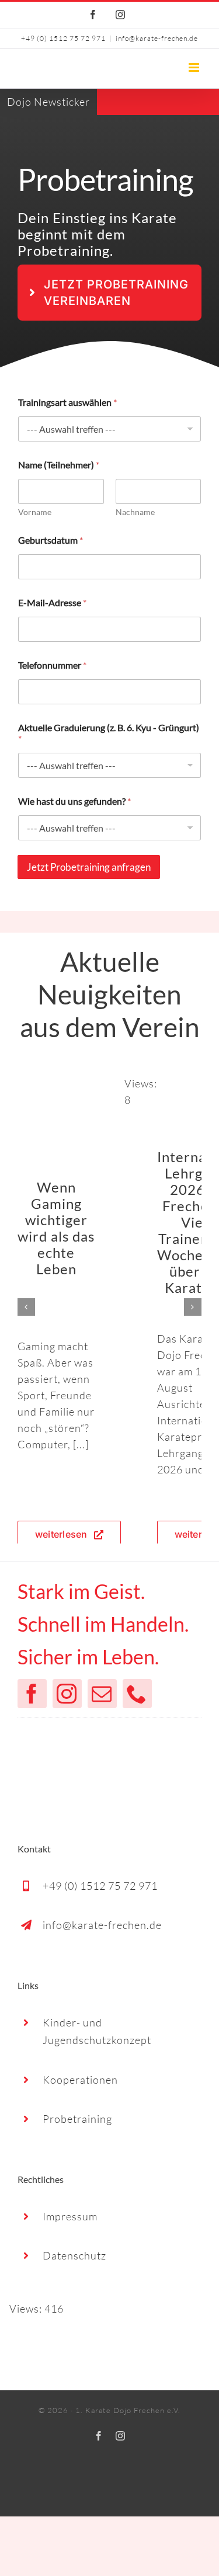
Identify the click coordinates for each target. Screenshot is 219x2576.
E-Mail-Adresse (52, 602)
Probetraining (77, 2119)
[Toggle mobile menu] (195, 67)
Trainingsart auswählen (67, 402)
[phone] (137, 1694)
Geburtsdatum (51, 540)
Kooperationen (80, 2080)
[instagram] (67, 1694)
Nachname (135, 512)
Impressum (70, 2216)
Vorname (35, 512)
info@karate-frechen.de (157, 38)
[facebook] (32, 1694)
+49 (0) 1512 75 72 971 (100, 1886)
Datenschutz (74, 2255)
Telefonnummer (52, 665)
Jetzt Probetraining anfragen (89, 867)
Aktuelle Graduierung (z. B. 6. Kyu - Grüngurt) (109, 733)
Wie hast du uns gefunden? (74, 801)
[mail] (102, 1694)
